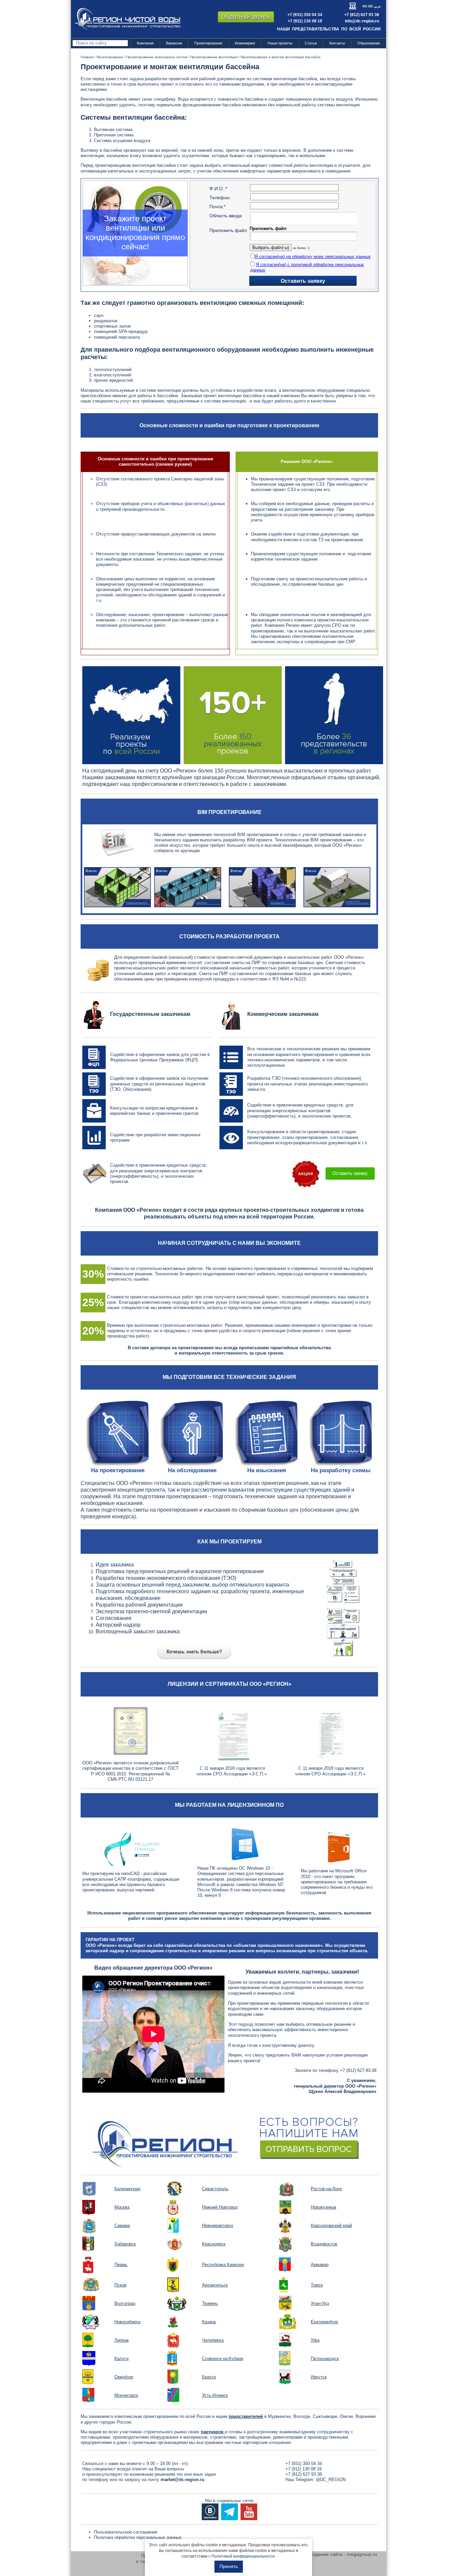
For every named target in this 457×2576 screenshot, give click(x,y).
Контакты (337, 43)
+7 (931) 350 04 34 (305, 15)
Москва (122, 2207)
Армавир (320, 2265)
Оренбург (124, 2377)
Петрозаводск (325, 2359)
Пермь (121, 2265)
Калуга (121, 2359)
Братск (209, 2377)
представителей (246, 2416)
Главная (87, 57)
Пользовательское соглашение (126, 2532)
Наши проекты (280, 43)
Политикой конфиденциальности (243, 2556)
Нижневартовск (218, 2226)
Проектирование (208, 43)
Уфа (315, 2340)
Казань (209, 2322)
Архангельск (215, 2285)
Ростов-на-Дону (327, 2189)
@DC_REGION (331, 2480)
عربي (377, 6)
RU (365, 6)
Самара (122, 2226)
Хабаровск (125, 2244)
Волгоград (125, 2303)
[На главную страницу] (128, 19)
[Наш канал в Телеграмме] (230, 2511)
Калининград (127, 2189)
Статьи (311, 43)
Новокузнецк (324, 2207)
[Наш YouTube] (249, 2511)
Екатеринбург (325, 2322)
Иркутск (319, 2377)
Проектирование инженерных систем (157, 57)
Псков (120, 2285)
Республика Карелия (223, 2265)
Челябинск (213, 2340)
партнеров (213, 2432)
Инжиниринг (245, 43)
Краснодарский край (331, 2226)
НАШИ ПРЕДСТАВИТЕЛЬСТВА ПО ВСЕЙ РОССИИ (329, 29)
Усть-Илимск (215, 2395)
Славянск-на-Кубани (223, 2359)
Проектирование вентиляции (214, 57)
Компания (145, 43)
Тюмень (210, 2303)
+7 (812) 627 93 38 (362, 15)
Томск (317, 2285)
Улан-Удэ (320, 2303)
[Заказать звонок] (229, 2137)
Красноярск (214, 2244)
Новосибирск (127, 2322)
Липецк (122, 2340)
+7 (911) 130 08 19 (305, 21)
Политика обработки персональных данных (138, 2537)
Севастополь (215, 2189)
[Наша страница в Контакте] (210, 2511)
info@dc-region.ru (362, 21)
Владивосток (324, 2244)
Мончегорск (126, 2395)
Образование (369, 43)
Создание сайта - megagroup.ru (342, 2554)
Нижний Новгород (220, 2207)
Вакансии (174, 43)
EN (371, 6)
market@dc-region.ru (182, 2480)
